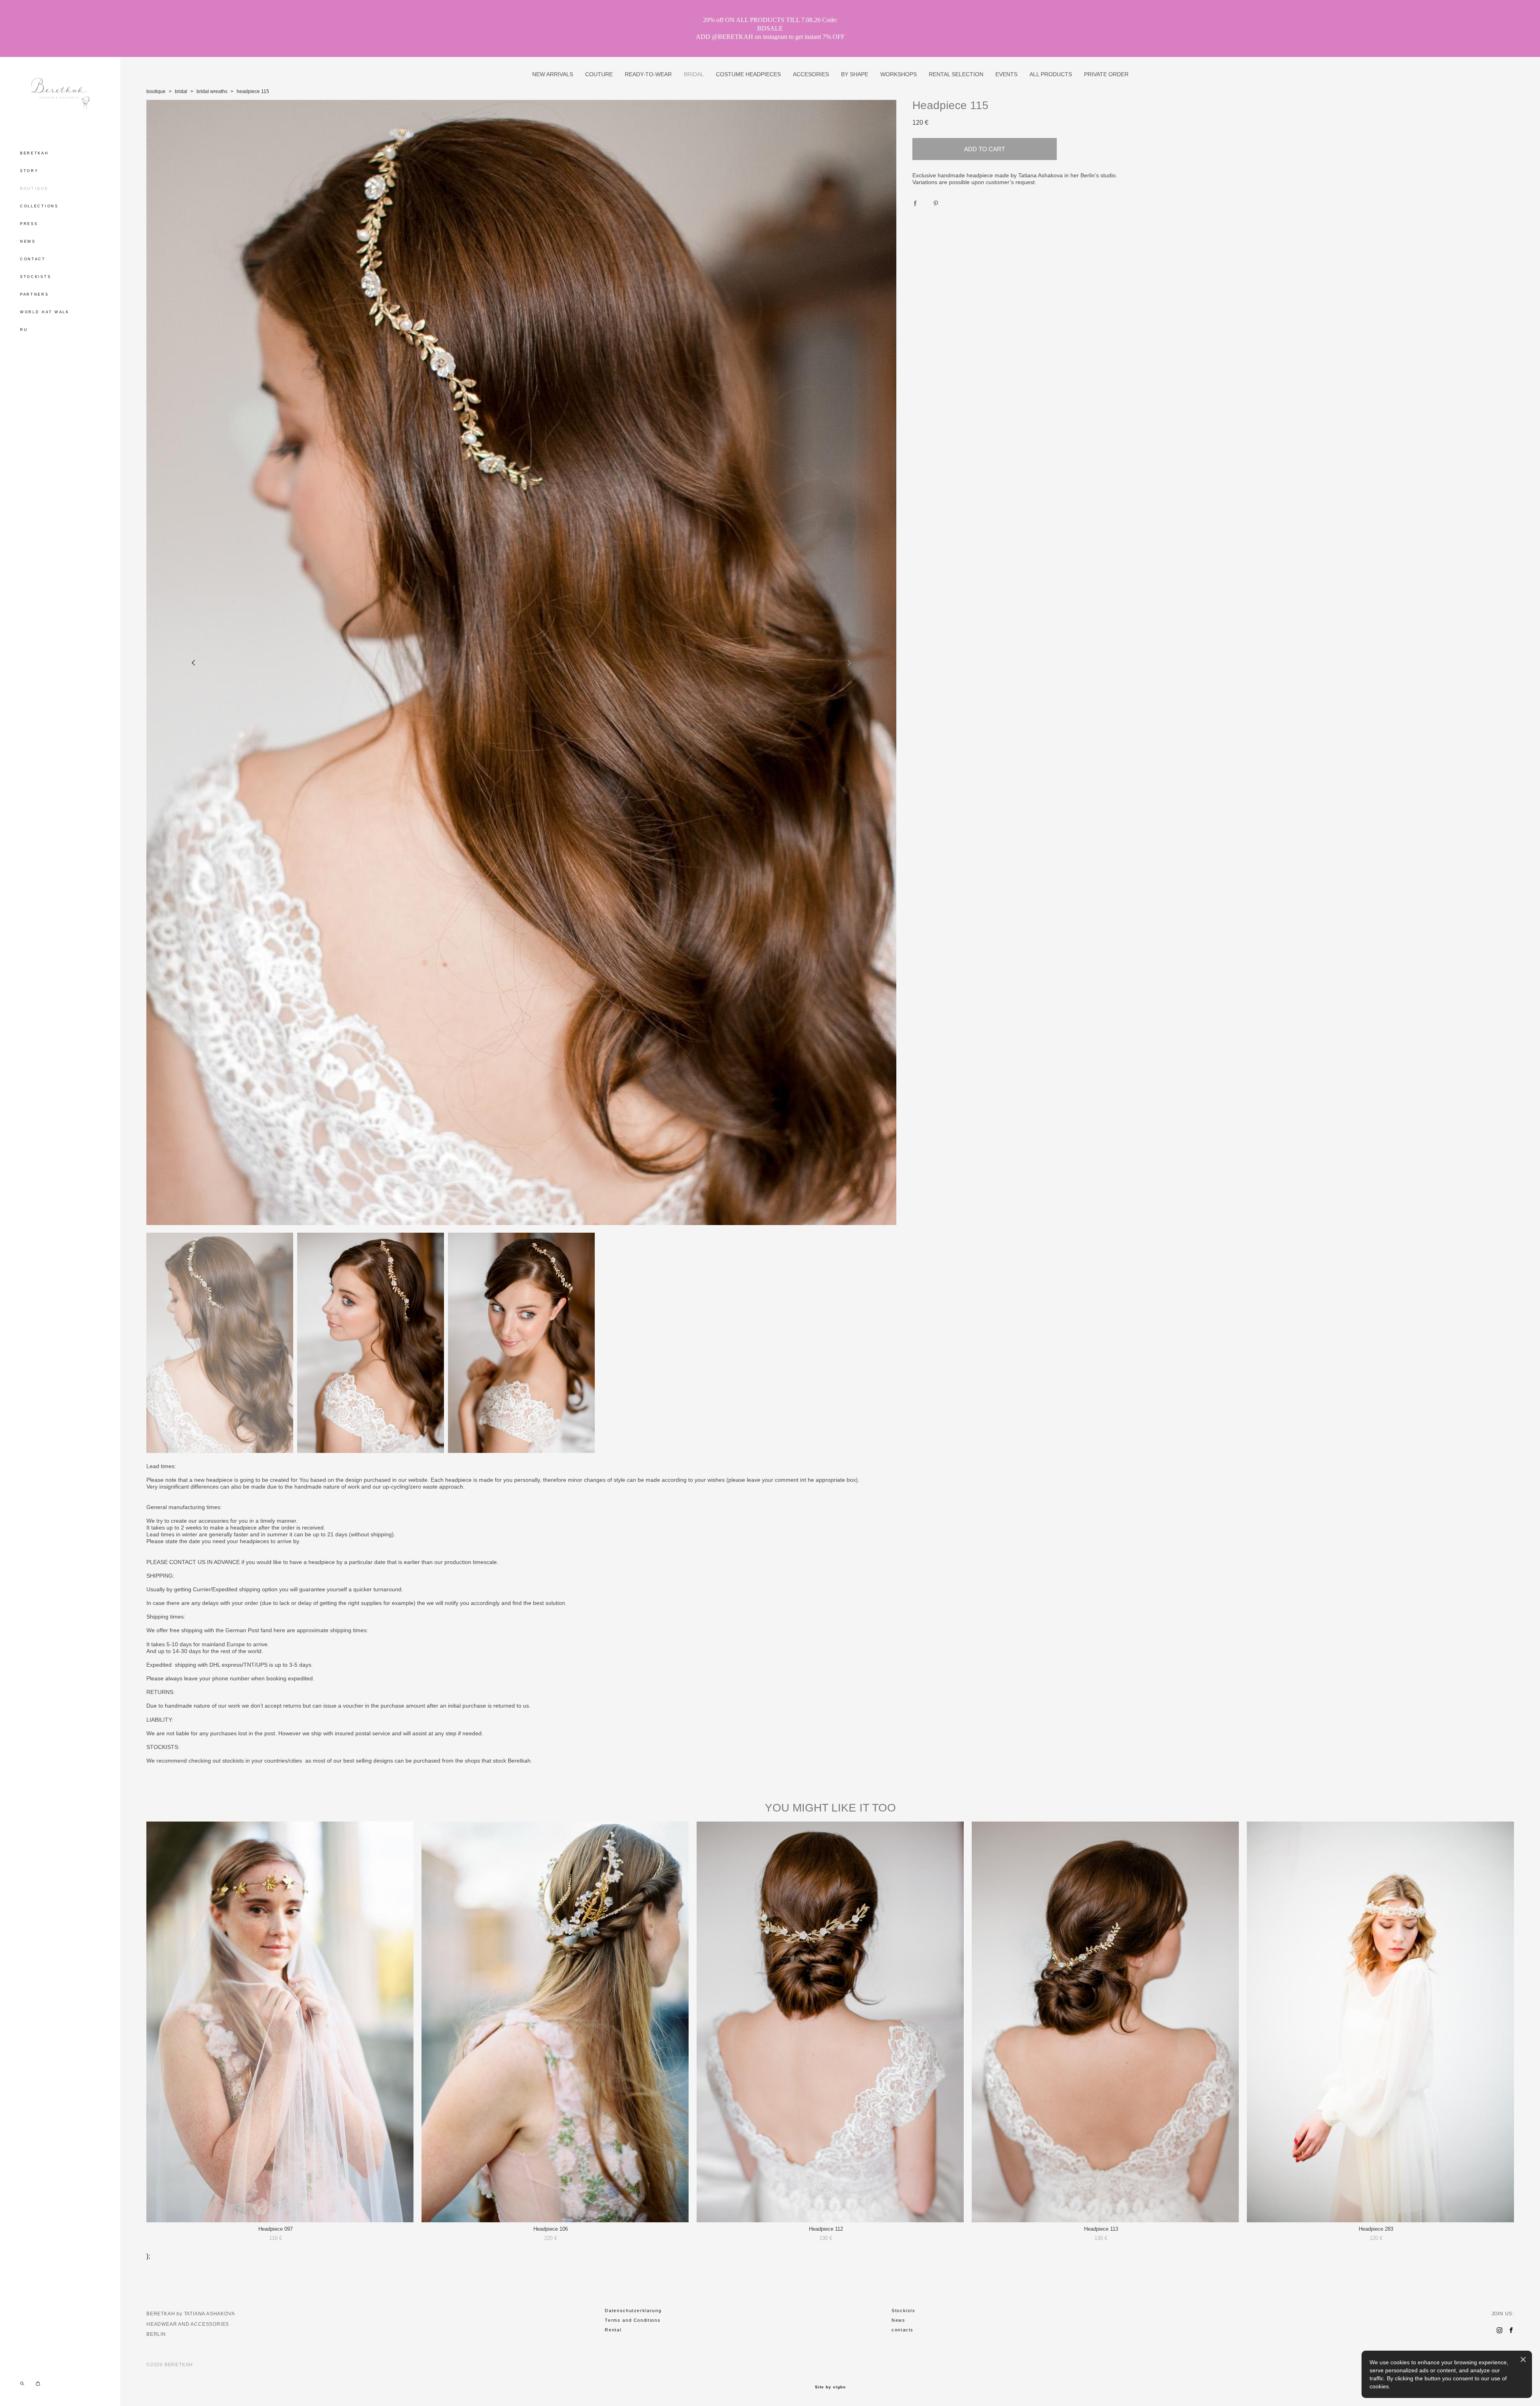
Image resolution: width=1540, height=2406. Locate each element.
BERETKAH (34, 153)
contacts (903, 2330)
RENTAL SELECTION (956, 74)
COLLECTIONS (39, 206)
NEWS (28, 241)
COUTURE (599, 74)
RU (24, 330)
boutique (156, 91)
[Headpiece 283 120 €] (1380, 2022)
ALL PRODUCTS (1051, 74)
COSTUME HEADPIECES (748, 74)
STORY (29, 171)
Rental (613, 2330)
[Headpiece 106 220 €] (555, 2022)
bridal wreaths (212, 91)
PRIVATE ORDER (1106, 74)
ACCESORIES (811, 74)
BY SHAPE (855, 74)
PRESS (29, 224)
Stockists (904, 2311)
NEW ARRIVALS (553, 74)
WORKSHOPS (899, 74)
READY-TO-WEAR (648, 74)
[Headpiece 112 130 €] (830, 2022)
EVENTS (1006, 74)
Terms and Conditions (633, 2320)
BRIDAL (694, 74)
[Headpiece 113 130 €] (1105, 2022)
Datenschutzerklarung (633, 2311)
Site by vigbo (830, 2387)
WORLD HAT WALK (45, 312)
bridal (181, 91)
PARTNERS (34, 294)
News (899, 2320)
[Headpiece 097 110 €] (280, 2022)
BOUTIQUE (34, 189)
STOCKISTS (35, 277)
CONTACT (33, 259)
